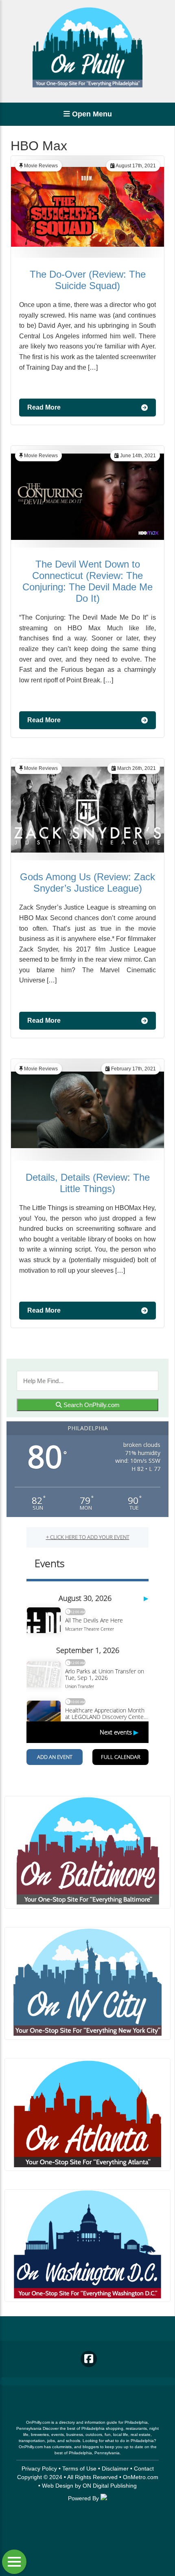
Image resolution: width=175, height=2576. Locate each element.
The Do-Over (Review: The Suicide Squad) (88, 280)
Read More (44, 407)
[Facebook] (89, 2359)
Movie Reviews (41, 166)
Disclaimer (115, 2469)
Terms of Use (79, 2469)
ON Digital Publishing (110, 2486)
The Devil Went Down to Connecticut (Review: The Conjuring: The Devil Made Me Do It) (87, 581)
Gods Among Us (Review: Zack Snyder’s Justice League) (87, 882)
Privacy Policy (39, 2469)
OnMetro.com (141, 2477)
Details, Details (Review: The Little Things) (88, 1183)
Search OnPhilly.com (91, 1405)
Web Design (58, 2486)
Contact (144, 2469)
